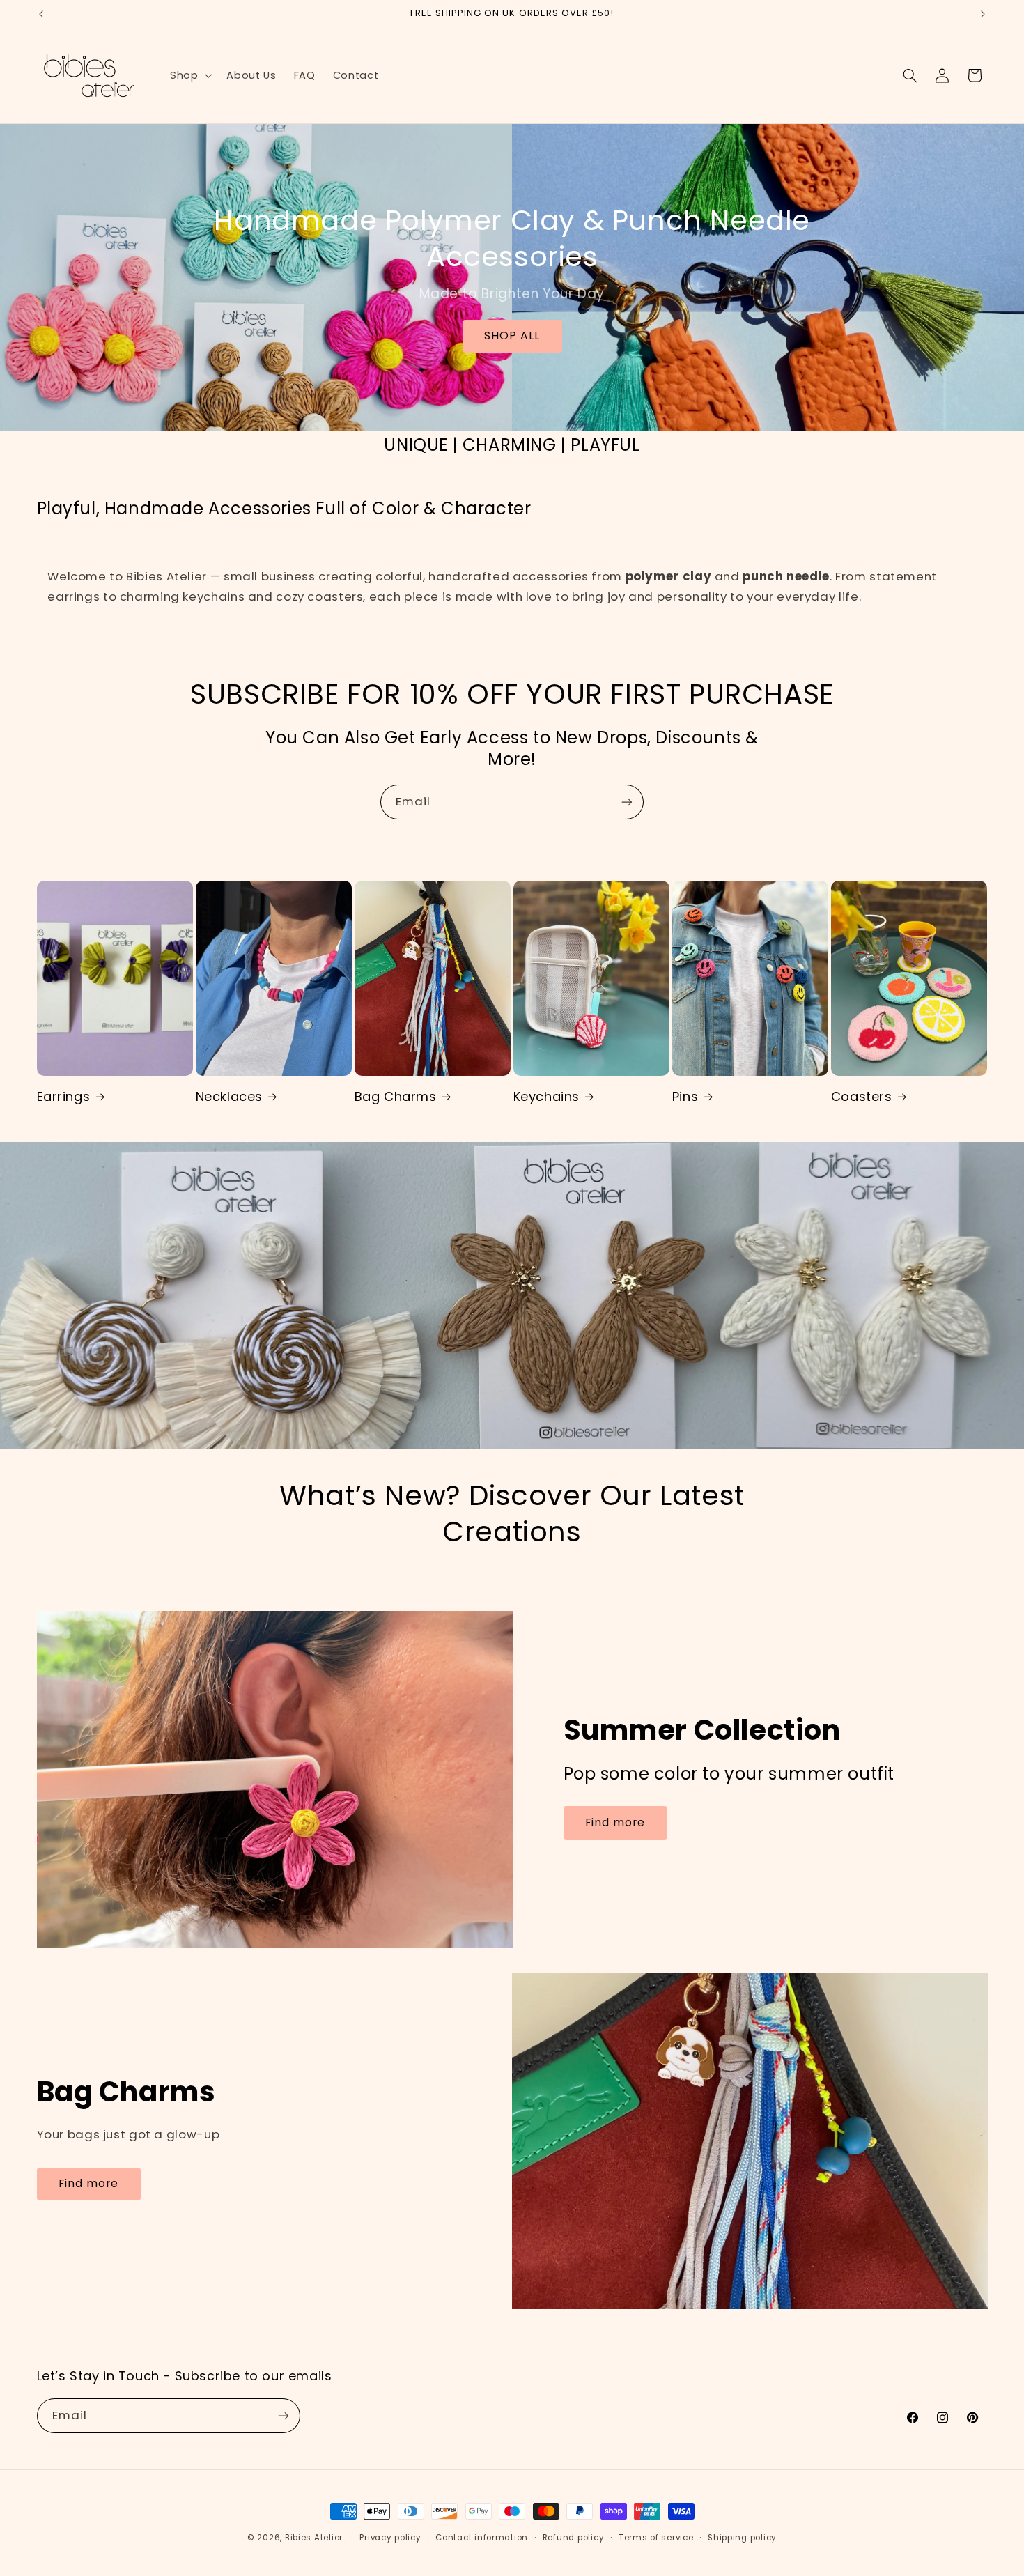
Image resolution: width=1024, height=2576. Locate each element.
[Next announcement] (983, 14)
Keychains (546, 1096)
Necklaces (229, 1096)
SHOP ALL (512, 336)
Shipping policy (742, 2538)
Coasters (862, 1096)
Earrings (64, 1096)
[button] (189, 75)
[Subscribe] (627, 802)
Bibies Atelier (314, 2538)
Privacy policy (390, 2538)
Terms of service (656, 2538)
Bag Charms (396, 1096)
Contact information (482, 2538)
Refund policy (574, 2538)
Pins (685, 1096)
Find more (615, 1822)
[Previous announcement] (41, 14)
